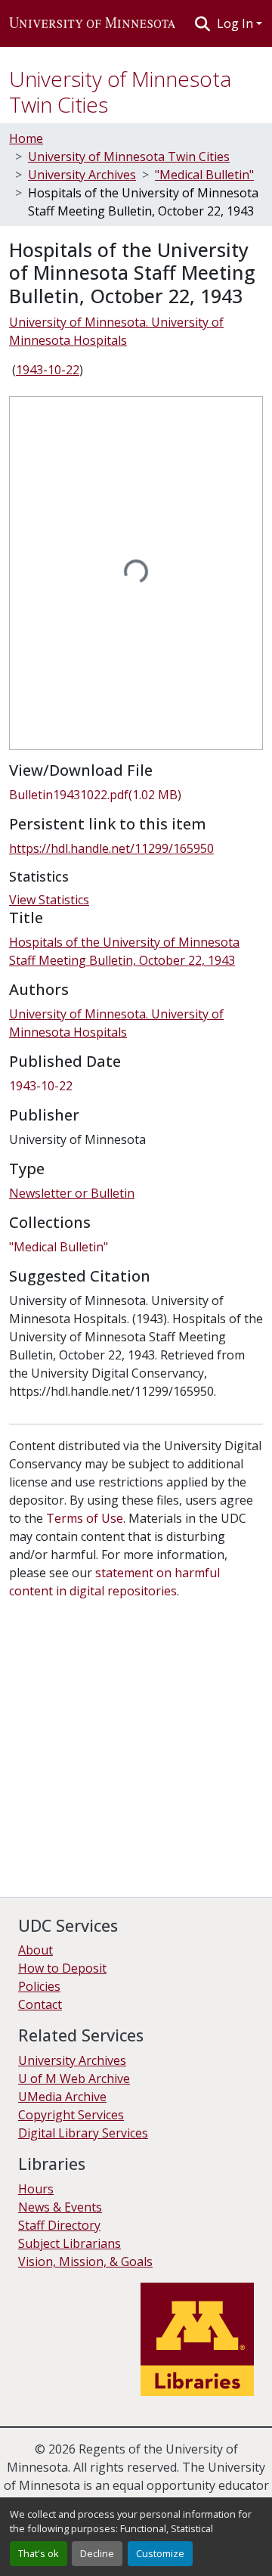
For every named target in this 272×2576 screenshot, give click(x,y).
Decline (97, 2553)
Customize (160, 2553)
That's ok (39, 2553)
